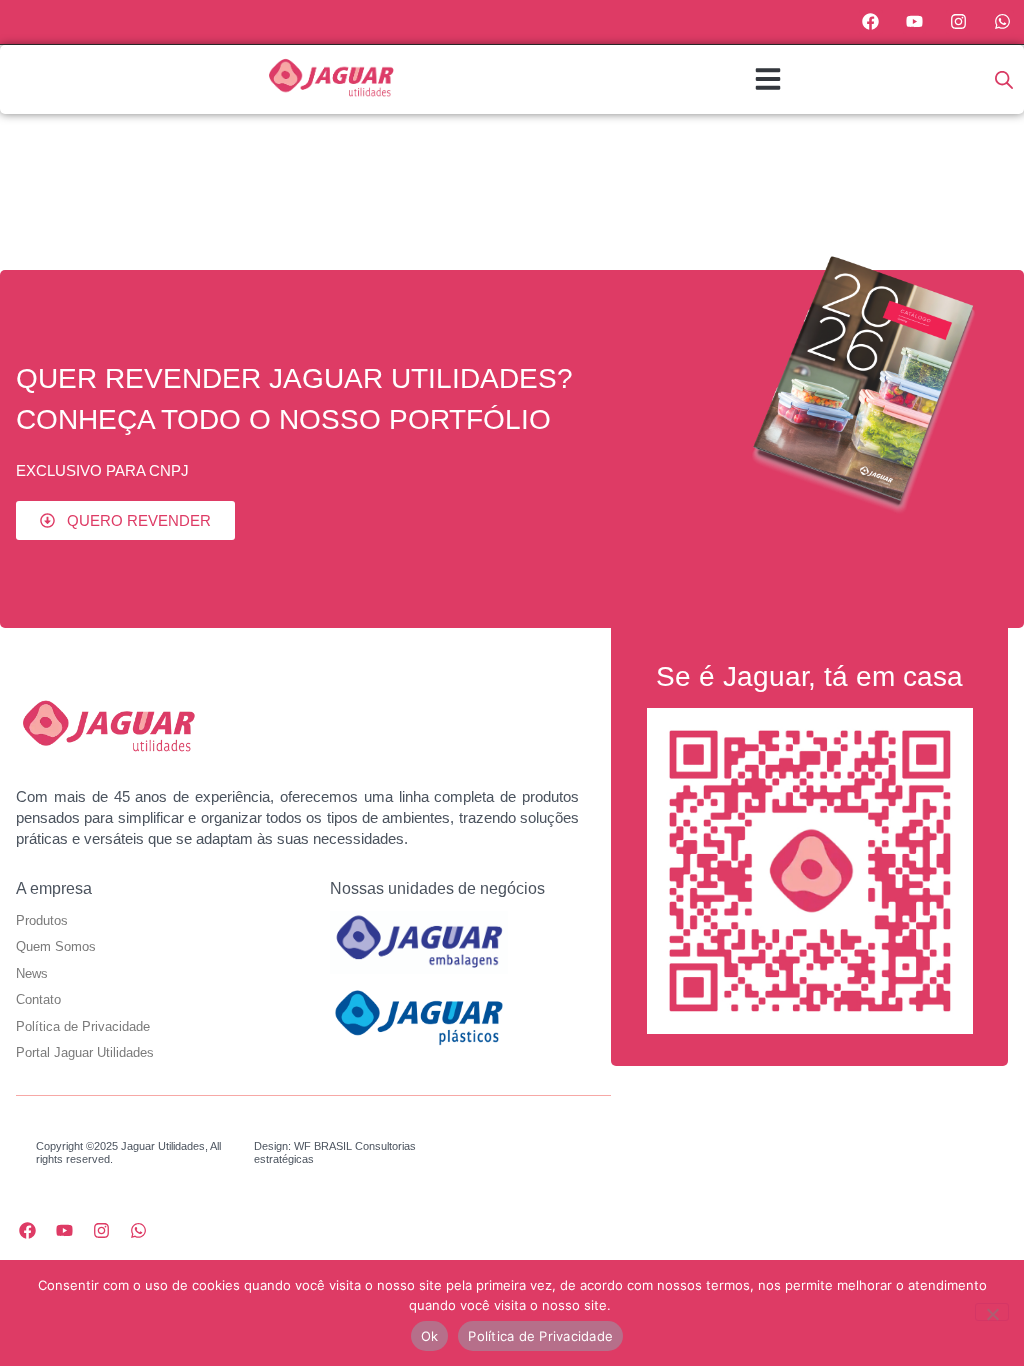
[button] (768, 79)
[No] (992, 1312)
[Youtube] (915, 22)
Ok (430, 1336)
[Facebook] (871, 22)
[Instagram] (958, 22)
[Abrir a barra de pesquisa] (1004, 79)
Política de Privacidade (540, 1336)
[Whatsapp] (1002, 22)
